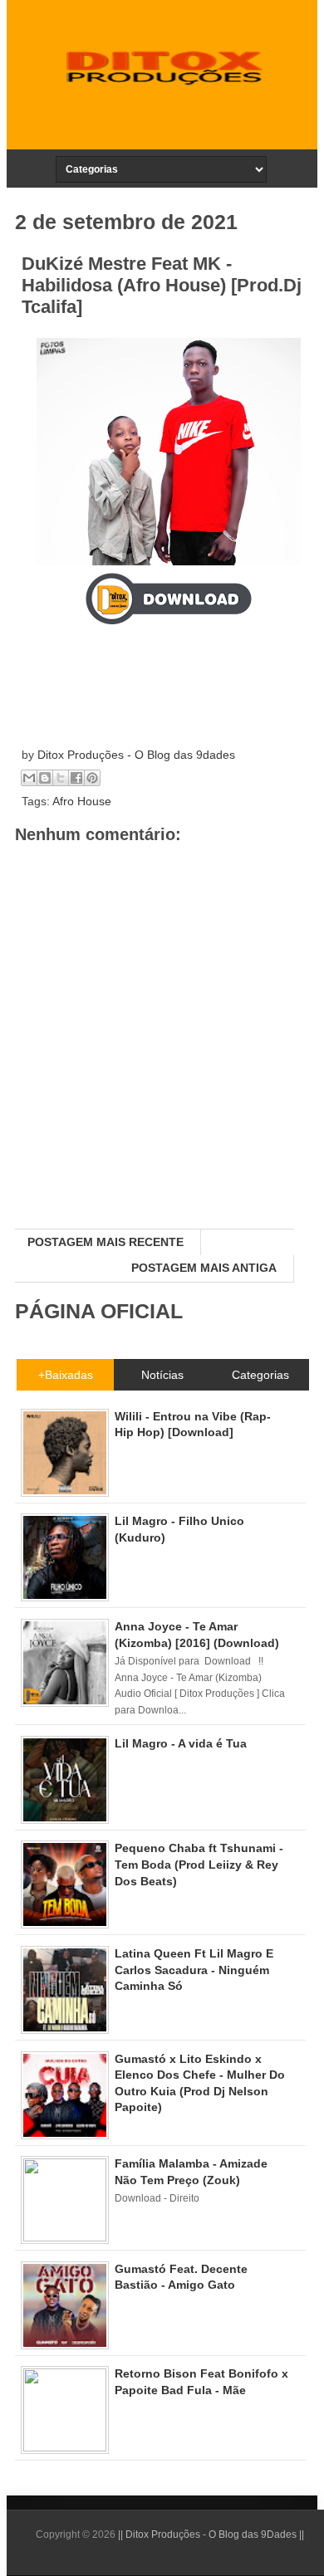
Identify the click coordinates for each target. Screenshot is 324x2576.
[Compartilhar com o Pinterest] (92, 778)
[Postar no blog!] (45, 778)
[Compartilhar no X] (61, 778)
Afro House (82, 801)
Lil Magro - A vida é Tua (181, 1743)
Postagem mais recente (106, 1242)
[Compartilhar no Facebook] (76, 778)
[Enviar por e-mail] (29, 778)
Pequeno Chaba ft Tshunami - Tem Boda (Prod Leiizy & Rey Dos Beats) (199, 1864)
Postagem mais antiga (204, 1268)
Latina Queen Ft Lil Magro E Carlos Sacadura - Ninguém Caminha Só (194, 1970)
